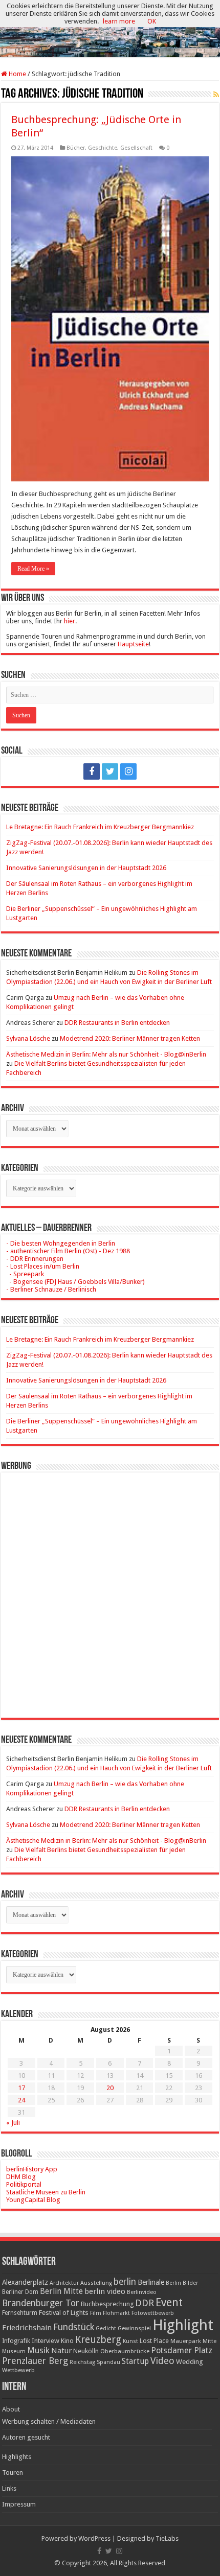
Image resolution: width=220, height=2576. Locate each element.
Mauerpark (186, 2341)
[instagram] (128, 771)
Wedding (190, 2362)
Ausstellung (96, 2283)
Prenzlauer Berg (35, 2361)
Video (162, 2361)
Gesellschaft (136, 148)
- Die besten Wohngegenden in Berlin (61, 1243)
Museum (14, 2351)
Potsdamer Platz (182, 2350)
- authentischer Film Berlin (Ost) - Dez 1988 (68, 1251)
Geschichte (103, 148)
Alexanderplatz (25, 2282)
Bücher (76, 148)
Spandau (108, 2362)
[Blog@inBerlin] (110, 29)
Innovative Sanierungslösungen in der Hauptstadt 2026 (86, 868)
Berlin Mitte (61, 2291)
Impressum (19, 2504)
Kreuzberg (98, 2340)
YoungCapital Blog (33, 2200)
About (11, 2409)
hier (70, 621)
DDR (145, 2303)
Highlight (183, 2325)
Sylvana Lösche (28, 1038)
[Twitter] (110, 771)
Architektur (64, 2283)
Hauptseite (133, 644)
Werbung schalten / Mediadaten (49, 2421)
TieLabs (167, 2538)
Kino (67, 2341)
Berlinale (151, 2282)
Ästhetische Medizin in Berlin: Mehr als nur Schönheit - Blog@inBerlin (106, 1054)
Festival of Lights (64, 2313)
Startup (135, 2361)
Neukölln (86, 2351)
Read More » (33, 569)
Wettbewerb (18, 2370)
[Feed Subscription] (216, 95)
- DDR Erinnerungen (35, 1259)
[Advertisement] (110, 1587)
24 (21, 2100)
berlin (125, 2282)
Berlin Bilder (182, 2283)
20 (110, 2088)
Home (17, 74)
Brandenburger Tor (41, 2303)
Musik (38, 2350)
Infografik (16, 2341)
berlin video (105, 2291)
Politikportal (24, 2184)
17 (21, 2088)
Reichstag (82, 2362)
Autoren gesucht (26, 2437)
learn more (119, 21)
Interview (46, 2341)
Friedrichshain (27, 2328)
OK (152, 21)
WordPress (94, 2538)
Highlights (17, 2457)
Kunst (130, 2341)
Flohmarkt (116, 2313)
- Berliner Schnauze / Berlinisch (51, 1289)
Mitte (210, 2341)
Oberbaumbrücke (125, 2351)
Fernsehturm (20, 2313)
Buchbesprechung (107, 2304)
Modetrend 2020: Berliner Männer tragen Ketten (130, 1038)
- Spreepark (25, 1274)
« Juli (13, 2123)
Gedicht (106, 2328)
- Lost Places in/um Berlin (43, 1266)
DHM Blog (21, 2177)
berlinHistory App (32, 2169)
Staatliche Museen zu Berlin (46, 2192)
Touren (13, 2473)
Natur (61, 2351)
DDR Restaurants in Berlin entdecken (117, 1023)
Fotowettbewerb (153, 2313)
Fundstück (74, 2327)
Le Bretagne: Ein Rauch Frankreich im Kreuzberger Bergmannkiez (100, 827)
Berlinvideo (142, 2292)
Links (9, 2488)
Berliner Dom (20, 2292)
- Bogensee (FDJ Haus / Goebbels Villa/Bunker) (75, 1282)
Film (96, 2313)
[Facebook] (92, 771)
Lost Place (154, 2341)
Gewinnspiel (134, 2328)
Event (169, 2302)
